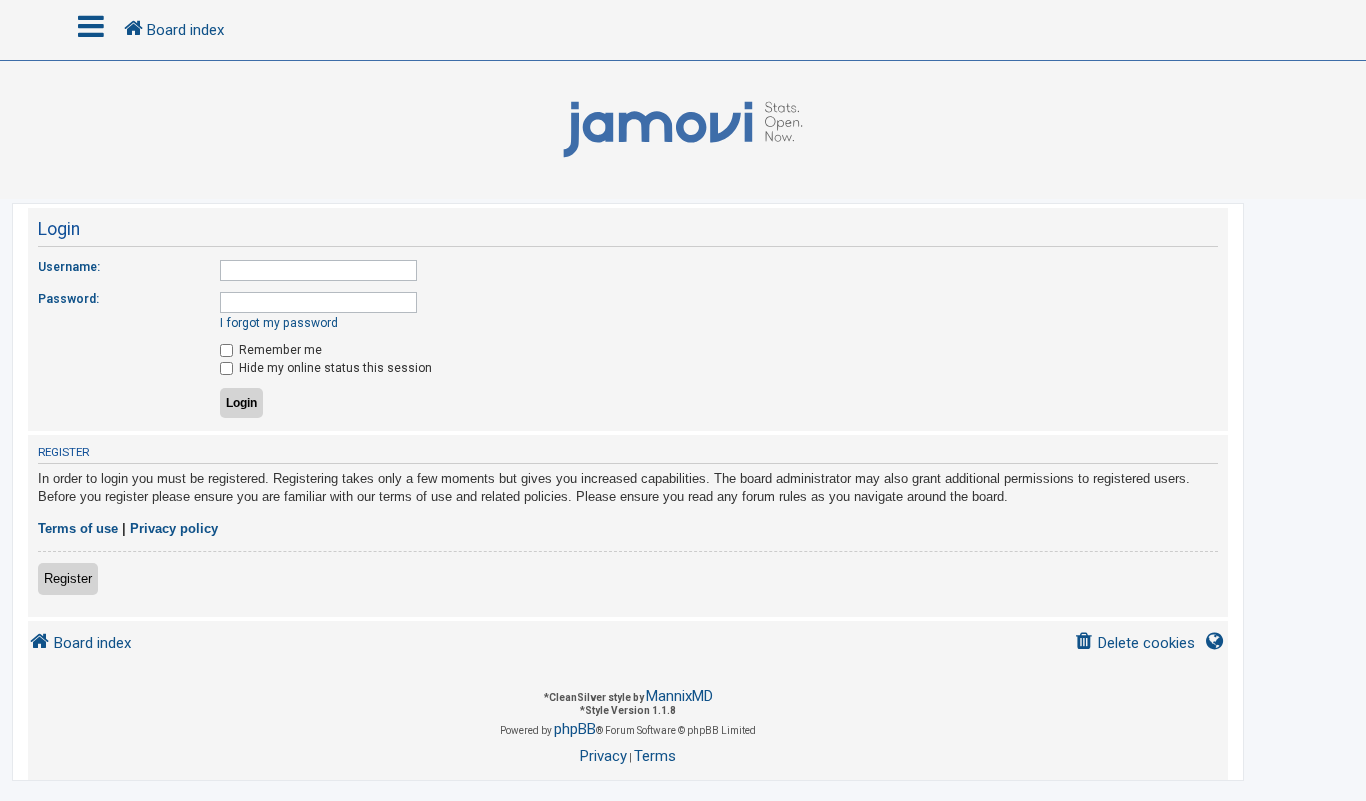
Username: (69, 267)
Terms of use (78, 528)
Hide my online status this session (334, 368)
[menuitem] (1134, 643)
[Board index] (683, 130)
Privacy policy (174, 528)
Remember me (279, 350)
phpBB (575, 729)
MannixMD (679, 696)
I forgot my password (279, 323)
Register (68, 578)
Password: (68, 299)
